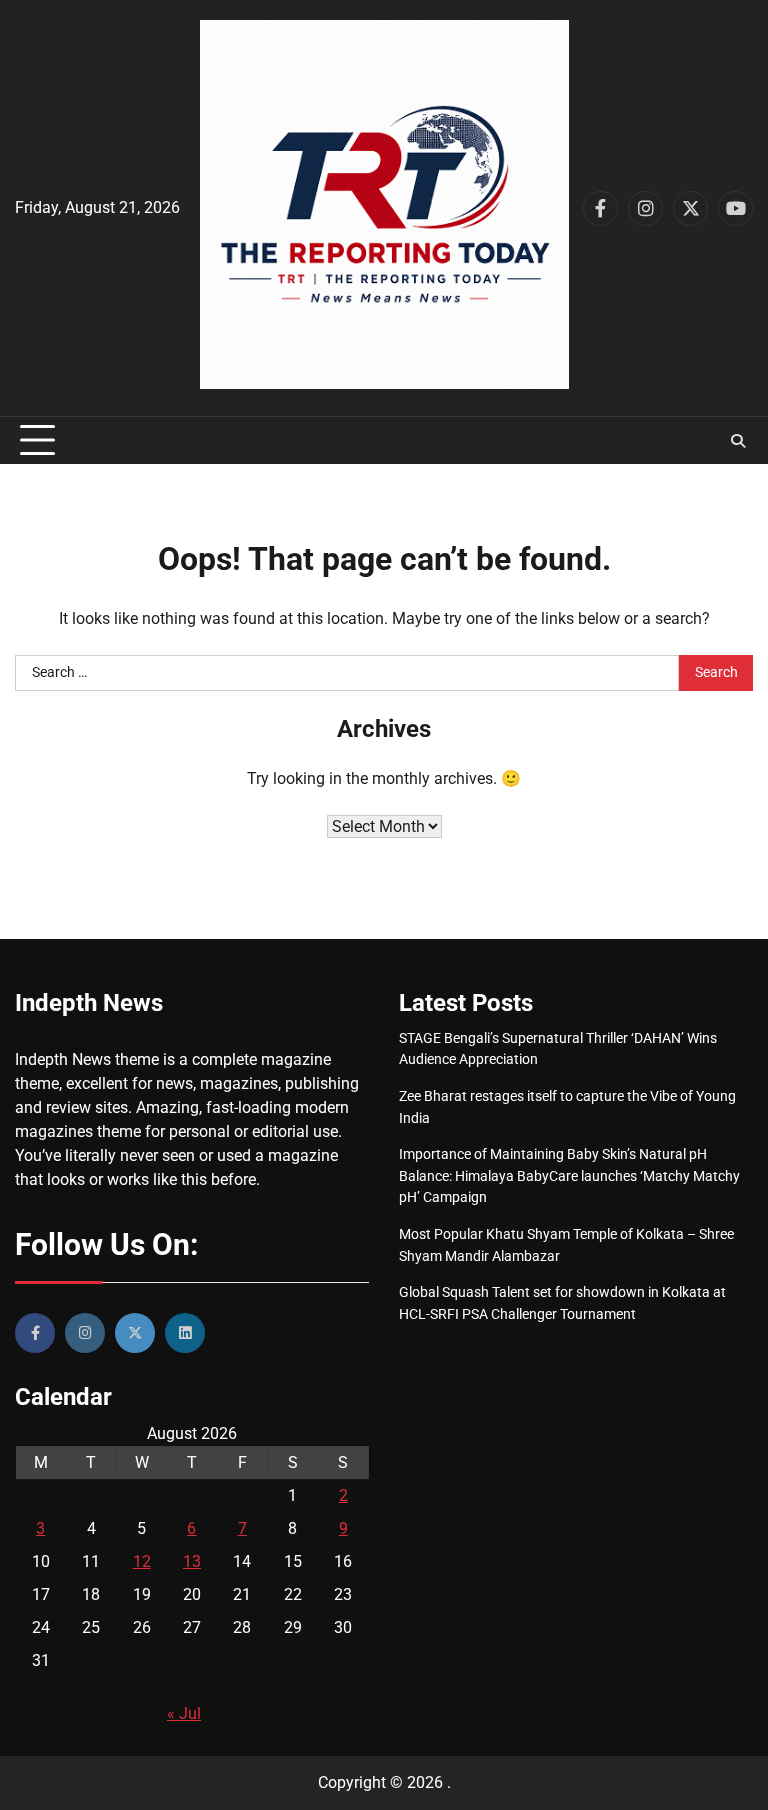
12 (142, 1561)
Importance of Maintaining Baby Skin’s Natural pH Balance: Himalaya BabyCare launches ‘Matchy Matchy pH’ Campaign (569, 1176)
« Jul (184, 1713)
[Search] (738, 441)
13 (192, 1561)
